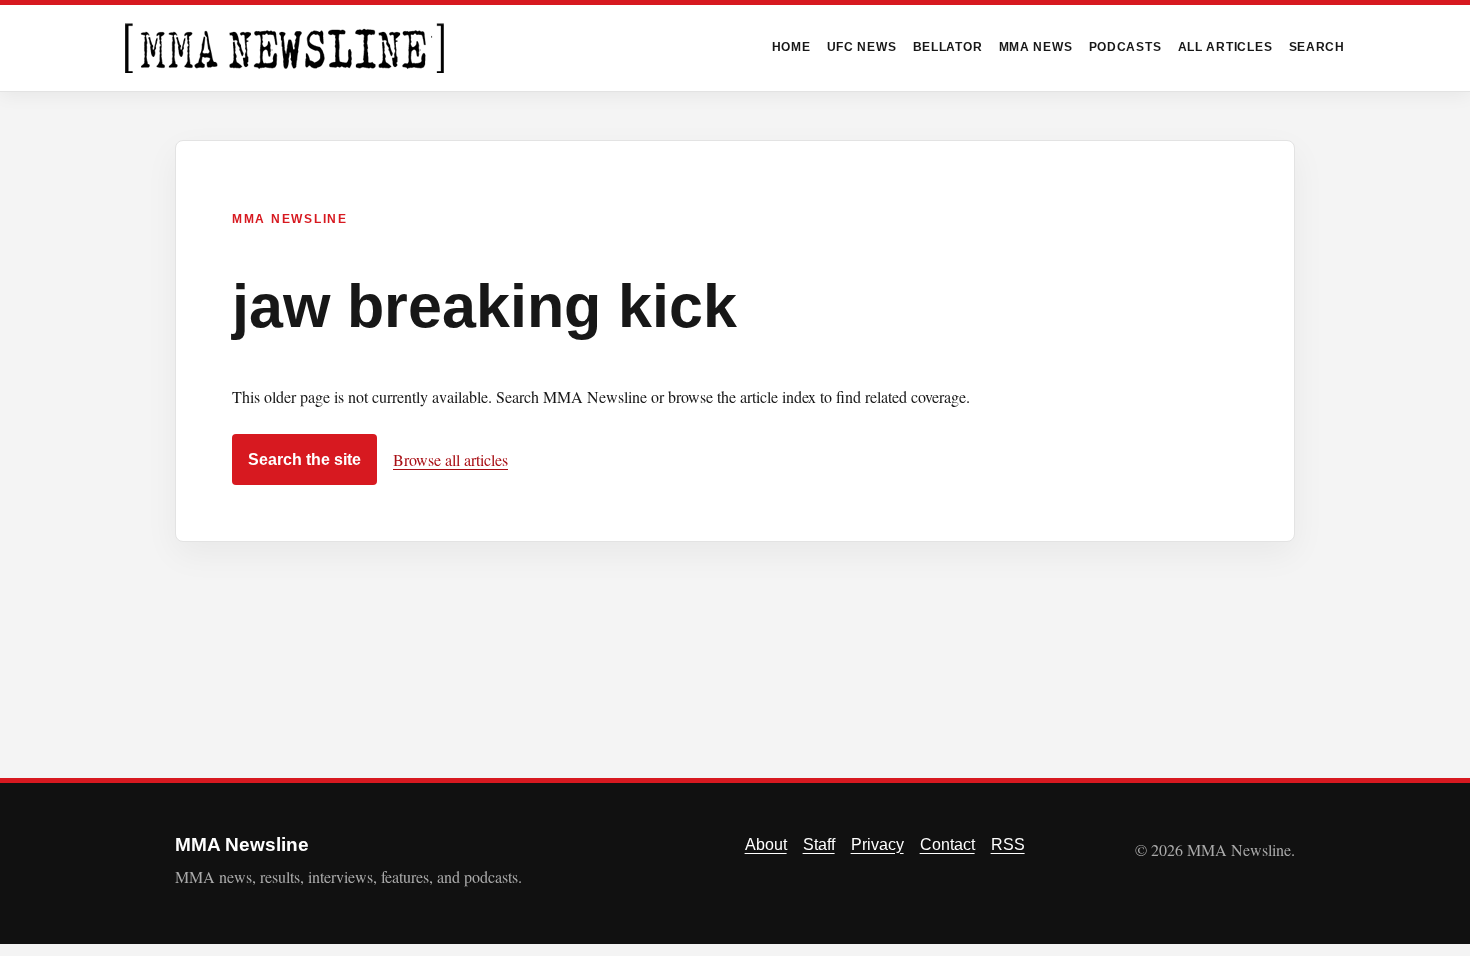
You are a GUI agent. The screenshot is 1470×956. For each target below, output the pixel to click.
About (766, 844)
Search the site (304, 459)
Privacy (877, 844)
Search (1317, 47)
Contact (947, 844)
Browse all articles (450, 459)
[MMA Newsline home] (284, 48)
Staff (819, 844)
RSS (1008, 844)
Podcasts (1125, 47)
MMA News (1036, 47)
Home (791, 47)
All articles (1225, 47)
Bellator (948, 47)
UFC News (862, 47)
